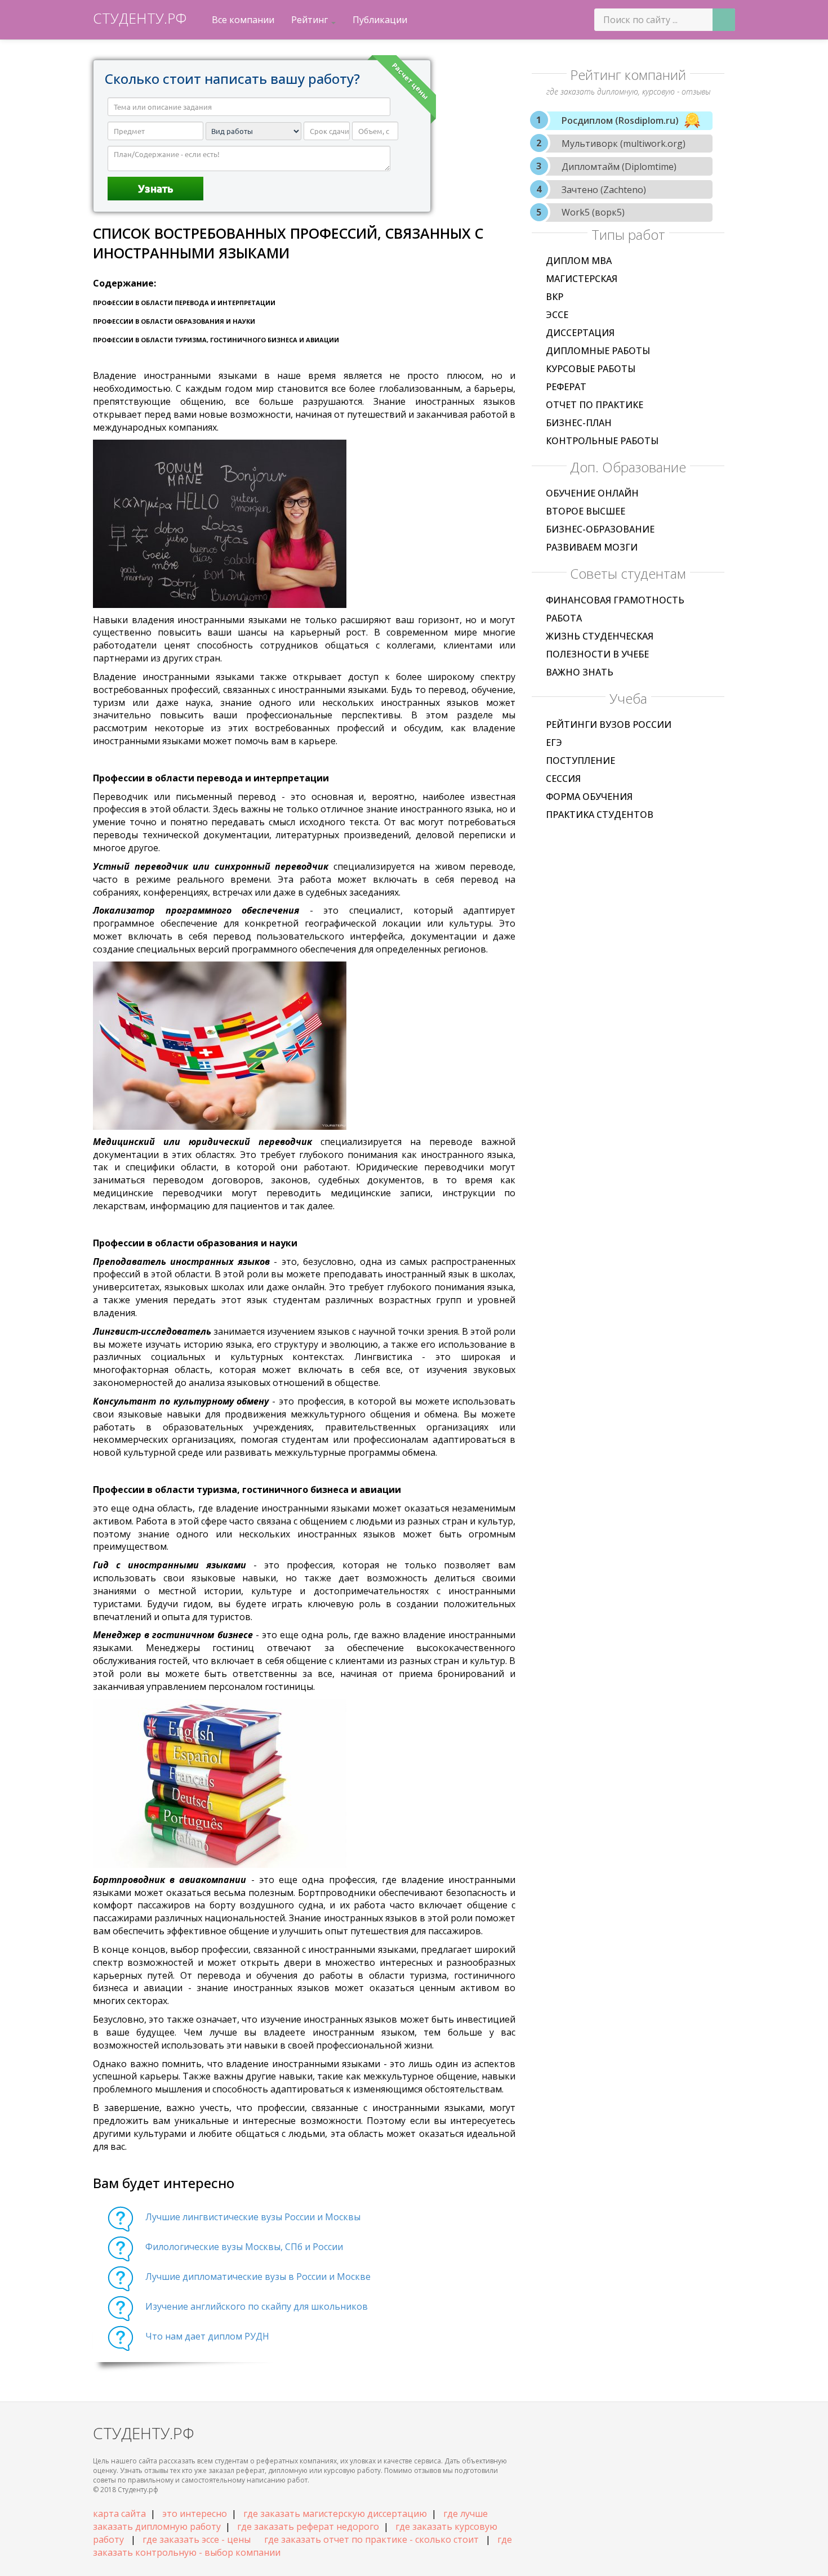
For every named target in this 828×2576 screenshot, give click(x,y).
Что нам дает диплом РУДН (207, 2336)
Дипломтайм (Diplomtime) (619, 167)
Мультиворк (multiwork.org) (624, 144)
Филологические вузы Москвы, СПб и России (244, 2247)
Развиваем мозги (592, 547)
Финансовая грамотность (615, 600)
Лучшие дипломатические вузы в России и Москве (258, 2277)
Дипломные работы (598, 351)
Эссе (557, 315)
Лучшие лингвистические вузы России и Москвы (253, 2217)
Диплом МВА (579, 261)
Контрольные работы (602, 441)
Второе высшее (586, 511)
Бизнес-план (579, 423)
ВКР (555, 297)
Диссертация (580, 333)
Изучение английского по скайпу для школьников (257, 2306)
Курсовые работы (591, 369)
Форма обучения (589, 797)
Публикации (380, 20)
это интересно (195, 2514)
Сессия (563, 779)
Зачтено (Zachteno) (604, 190)
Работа (564, 618)
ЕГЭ (554, 743)
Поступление (580, 761)
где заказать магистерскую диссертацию (335, 2514)
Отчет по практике (595, 405)
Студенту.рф (140, 18)
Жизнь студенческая (600, 636)
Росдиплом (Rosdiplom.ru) (620, 120)
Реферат (566, 387)
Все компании (243, 20)
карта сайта (119, 2514)
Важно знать (580, 672)
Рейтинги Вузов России (609, 724)
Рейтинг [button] (311, 20)
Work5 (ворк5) (593, 212)
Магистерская (582, 279)
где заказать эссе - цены (197, 2539)
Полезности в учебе (597, 654)
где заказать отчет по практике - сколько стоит (371, 2539)
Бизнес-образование (600, 529)
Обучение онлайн (592, 493)
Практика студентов (600, 815)
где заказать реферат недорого (308, 2526)
